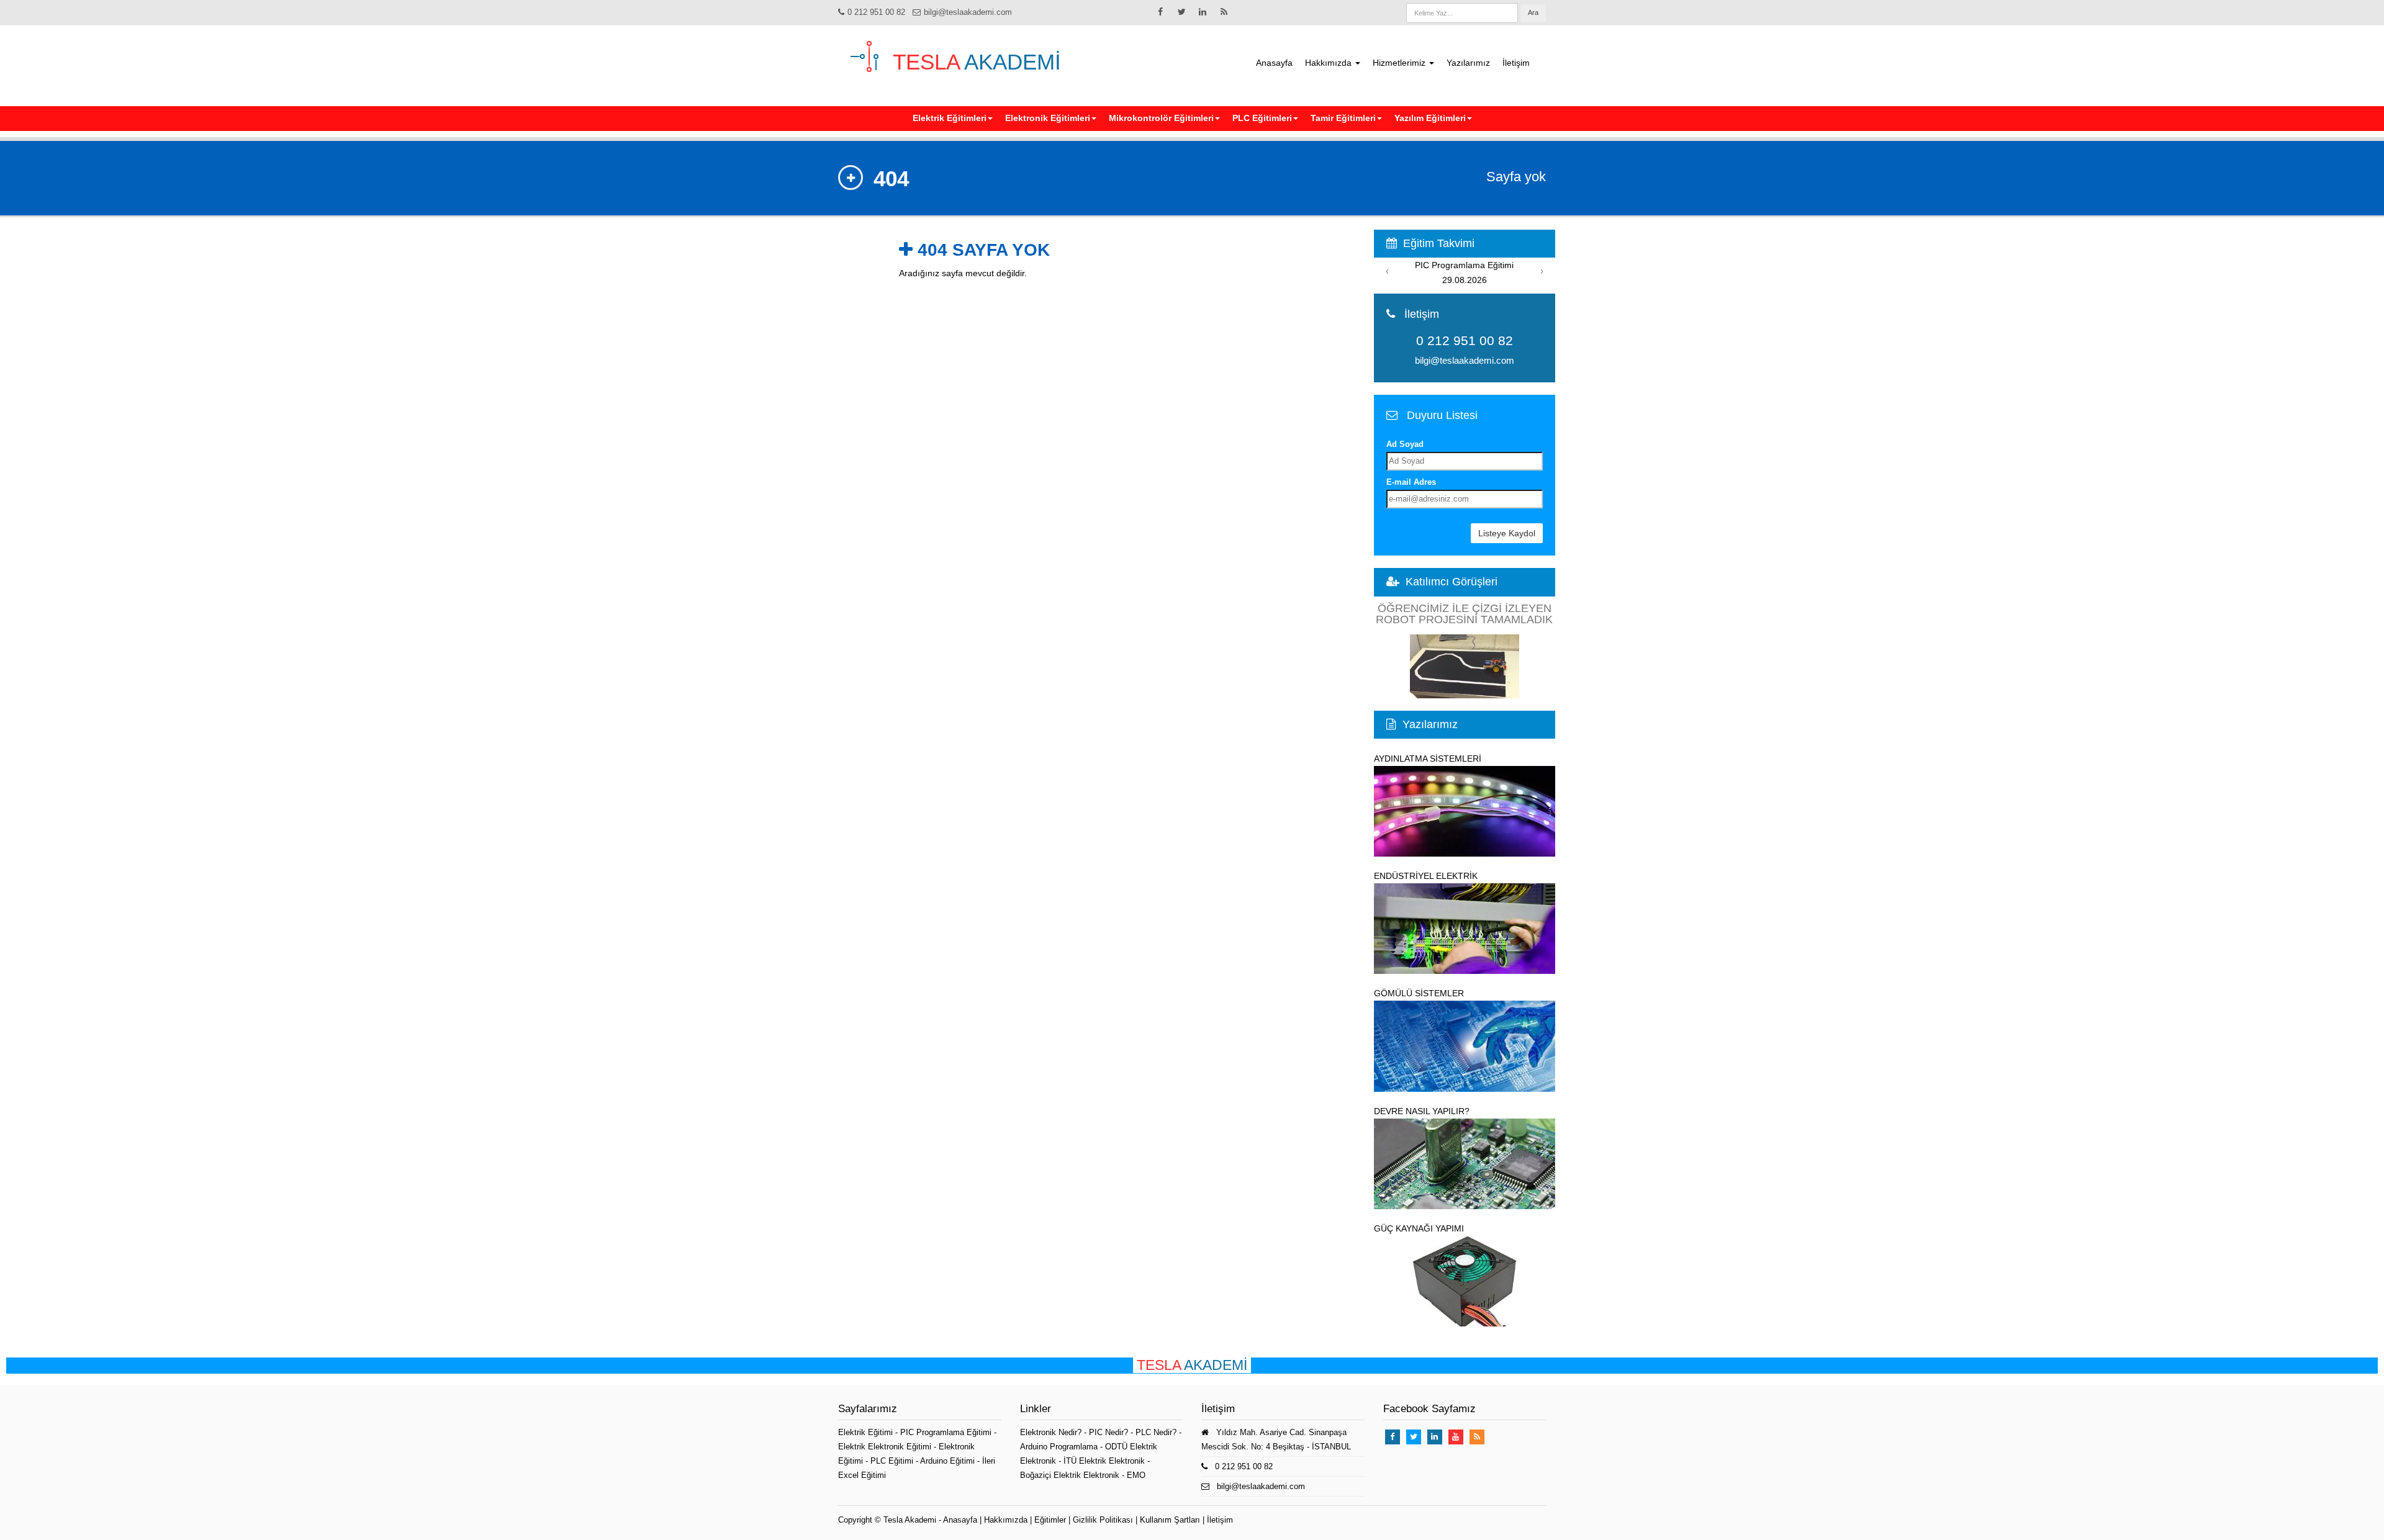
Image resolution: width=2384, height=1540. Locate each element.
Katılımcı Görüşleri (1452, 582)
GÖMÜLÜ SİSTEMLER (1419, 993)
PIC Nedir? (1108, 1432)
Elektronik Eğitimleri (1048, 118)
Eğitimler (1050, 1520)
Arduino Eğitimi (949, 1461)
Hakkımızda (1330, 63)
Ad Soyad (1405, 444)
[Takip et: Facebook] (1160, 12)
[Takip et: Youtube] (1456, 1437)
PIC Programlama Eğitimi (947, 1432)
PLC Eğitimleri (1262, 118)
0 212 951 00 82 (876, 12)
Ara (1533, 12)
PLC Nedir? (1156, 1432)
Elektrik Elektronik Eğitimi (886, 1447)
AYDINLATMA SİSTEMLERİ (1428, 759)
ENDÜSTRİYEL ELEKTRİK (1426, 876)
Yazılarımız (1468, 63)
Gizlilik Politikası (1103, 1520)
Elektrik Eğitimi (867, 1432)
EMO (1136, 1475)
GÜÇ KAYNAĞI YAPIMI (1419, 1228)
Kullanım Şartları (1170, 1520)
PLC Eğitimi (893, 1461)
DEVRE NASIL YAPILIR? (1422, 1111)
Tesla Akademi (910, 1520)
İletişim (1516, 63)
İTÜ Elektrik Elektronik (1104, 1461)
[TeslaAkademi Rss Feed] (1224, 12)
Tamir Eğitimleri (1343, 118)
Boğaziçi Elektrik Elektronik (1070, 1475)
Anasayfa (1274, 63)
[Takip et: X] (1181, 12)
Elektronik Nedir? (1051, 1432)
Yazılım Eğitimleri (1430, 118)
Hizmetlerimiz (1400, 63)
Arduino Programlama (1059, 1447)
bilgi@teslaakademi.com (968, 12)
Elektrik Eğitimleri (950, 118)
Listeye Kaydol (1507, 533)
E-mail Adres (1411, 482)
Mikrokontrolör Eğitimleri (1161, 118)
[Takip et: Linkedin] (1203, 12)
